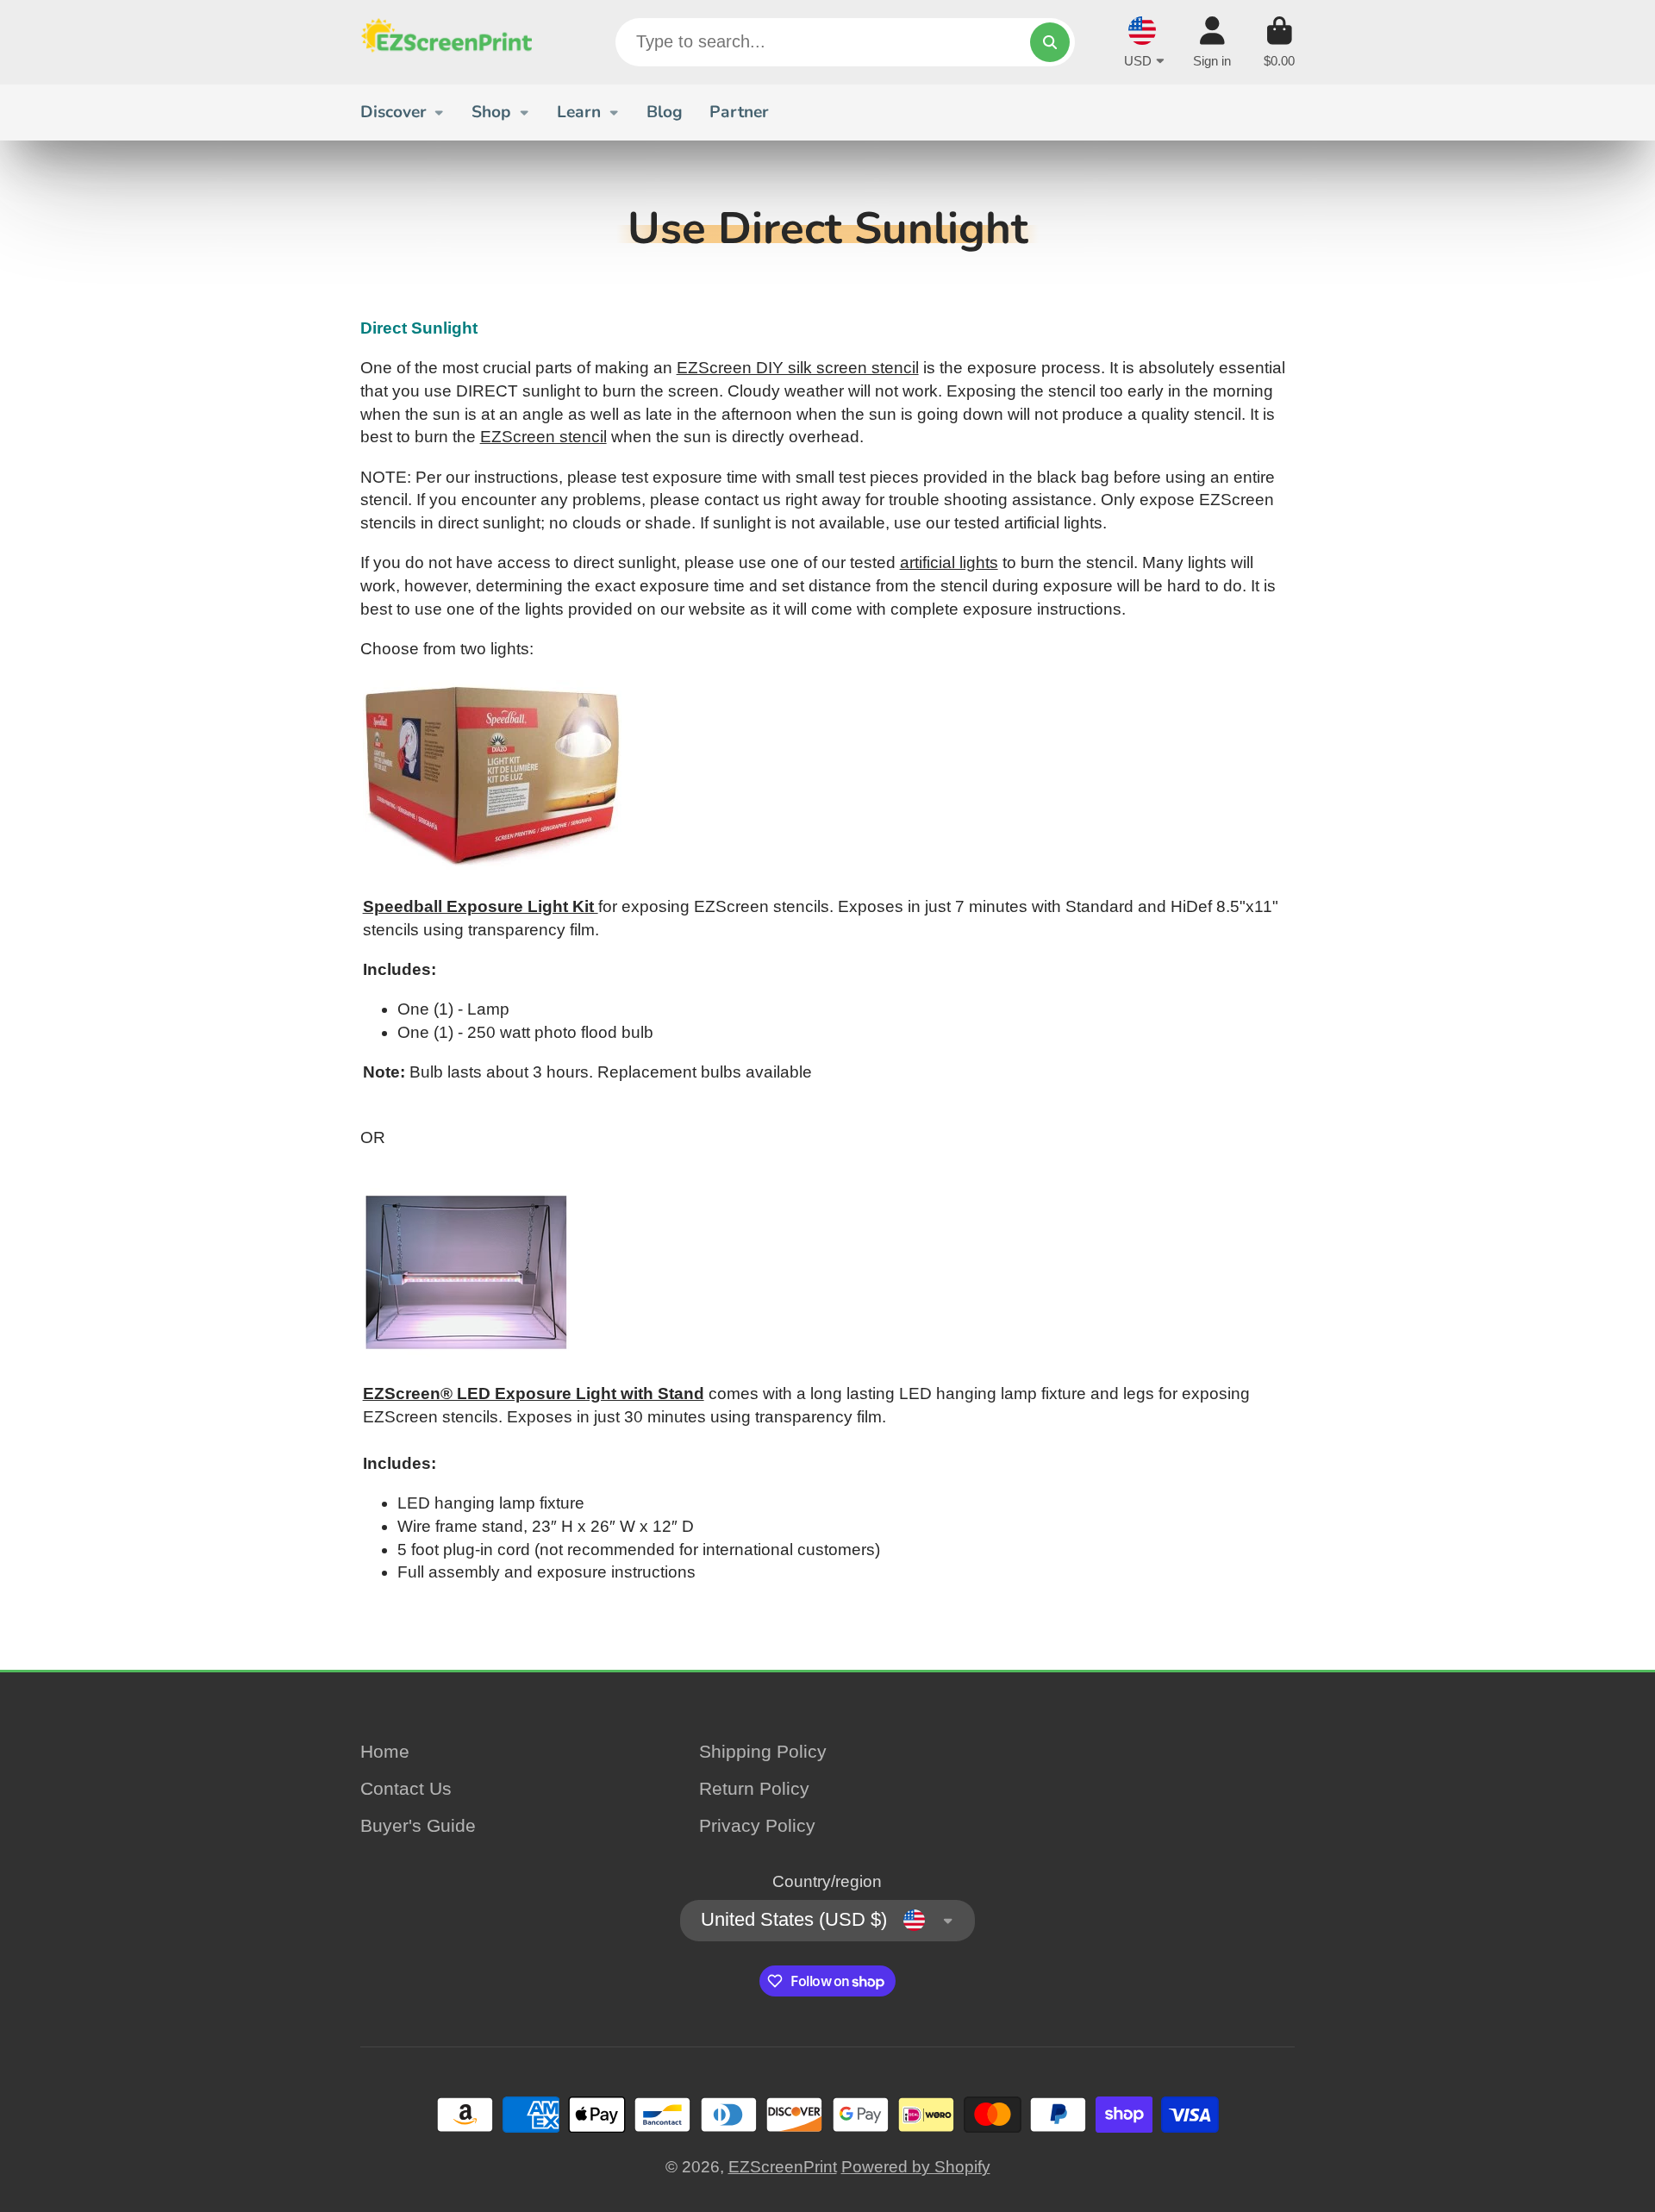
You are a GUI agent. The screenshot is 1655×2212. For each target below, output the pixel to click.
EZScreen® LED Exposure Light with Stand (534, 1393)
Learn (579, 112)
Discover (393, 112)
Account (1212, 42)
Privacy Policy (757, 1825)
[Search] (1050, 42)
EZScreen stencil (543, 437)
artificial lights (949, 562)
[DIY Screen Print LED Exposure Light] (466, 1370)
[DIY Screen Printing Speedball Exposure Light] (492, 867)
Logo (447, 42)
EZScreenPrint (783, 2167)
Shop (491, 112)
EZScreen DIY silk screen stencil (798, 368)
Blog (665, 112)
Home (385, 1751)
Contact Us (406, 1788)
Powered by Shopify (916, 2167)
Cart (1279, 42)
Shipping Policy (763, 1751)
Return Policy (754, 1788)
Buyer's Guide (418, 1825)
